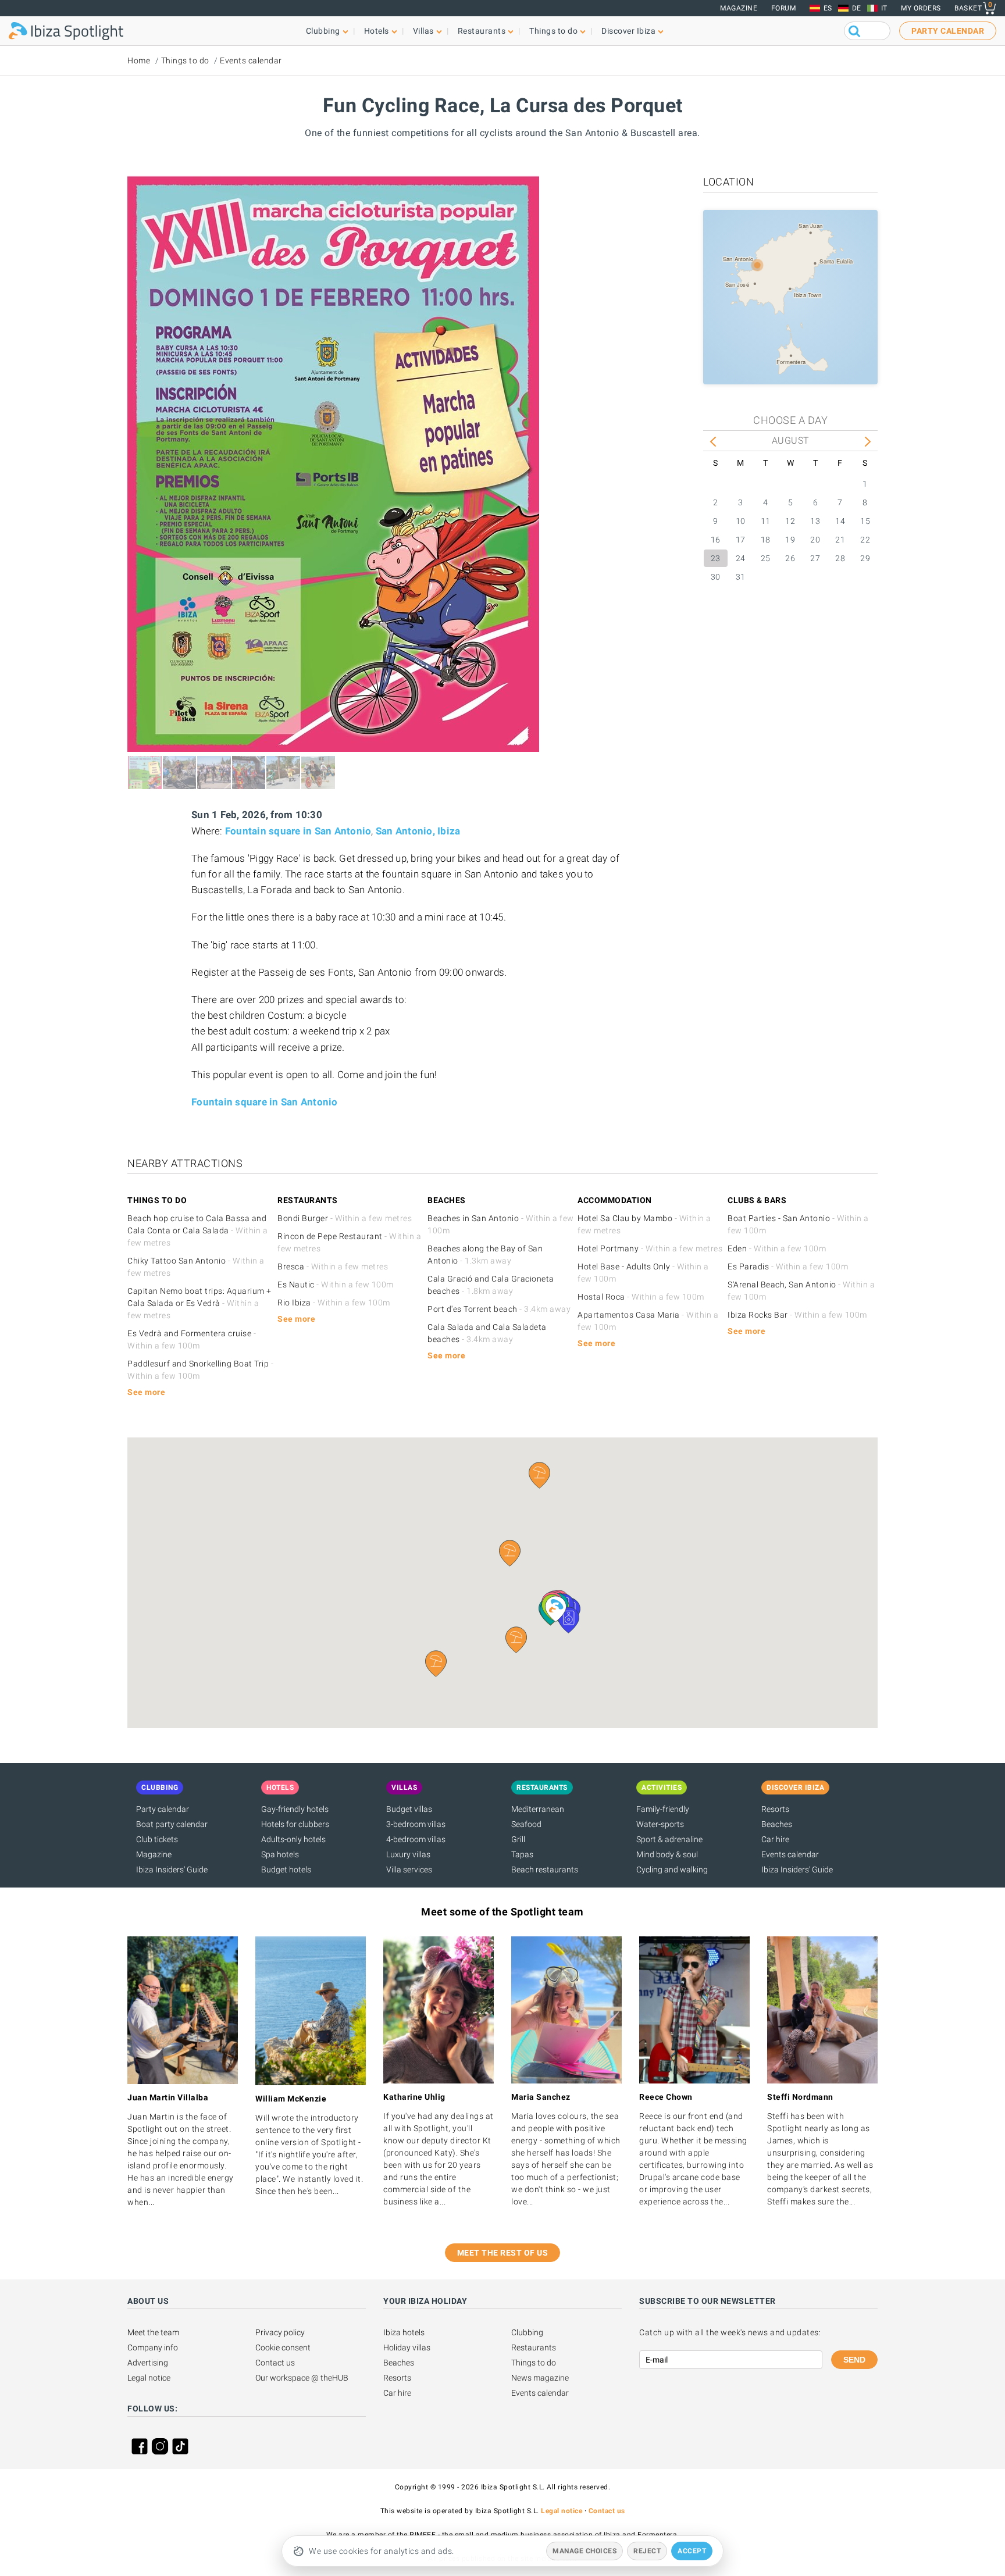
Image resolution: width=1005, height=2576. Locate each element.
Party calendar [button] (948, 31)
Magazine (739, 8)
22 (865, 540)
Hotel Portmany (650, 1248)
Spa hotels (280, 1854)
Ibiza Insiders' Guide (172, 1869)
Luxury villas (408, 1854)
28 (840, 558)
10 (741, 521)
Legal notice (149, 2378)
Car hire (775, 1839)
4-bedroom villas (416, 1839)
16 (716, 540)
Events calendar (251, 60)
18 (766, 540)
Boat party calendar (172, 1824)
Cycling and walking (672, 1869)
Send (854, 2360)
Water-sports (660, 1824)
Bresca (333, 1266)
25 (766, 558)
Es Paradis (788, 1266)
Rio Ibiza (334, 1303)
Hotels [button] (377, 31)
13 (815, 521)
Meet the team (153, 2332)
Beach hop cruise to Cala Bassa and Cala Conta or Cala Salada (197, 1230)
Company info (153, 2347)
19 (790, 540)
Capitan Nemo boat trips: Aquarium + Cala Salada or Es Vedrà (199, 1303)
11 (766, 521)
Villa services (409, 1869)
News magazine (540, 2378)
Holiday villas (407, 2347)
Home (139, 60)
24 (741, 558)
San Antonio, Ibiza (418, 831)
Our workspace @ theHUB (302, 2378)
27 (815, 558)
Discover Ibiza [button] (628, 31)
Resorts (775, 1809)
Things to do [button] (553, 31)
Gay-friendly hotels (295, 1809)
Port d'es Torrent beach (499, 1309)
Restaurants (534, 2347)
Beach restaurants (545, 1869)
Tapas (522, 1854)
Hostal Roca (641, 1297)
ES (828, 8)
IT (884, 8)
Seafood (526, 1824)
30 (716, 577)
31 (741, 577)
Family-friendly (663, 1809)
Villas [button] (423, 31)
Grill (518, 1839)
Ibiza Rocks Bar (797, 1315)
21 (840, 540)
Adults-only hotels (293, 1839)
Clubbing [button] (323, 31)
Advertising (148, 2363)
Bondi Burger (345, 1218)
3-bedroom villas (416, 1824)
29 (865, 558)
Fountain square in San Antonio (298, 831)
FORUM (784, 8)
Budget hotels (286, 1869)
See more (146, 1392)
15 (865, 521)
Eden (777, 1248)
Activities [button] (662, 1787)
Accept (692, 2551)
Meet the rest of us (503, 2253)
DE (857, 8)
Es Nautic (336, 1285)
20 (815, 540)
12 (790, 521)
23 (716, 558)
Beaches (777, 1824)
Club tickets (157, 1839)
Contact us (275, 2363)
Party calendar (163, 1809)
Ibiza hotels (404, 2332)
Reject (647, 2551)
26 (790, 558)
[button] (516, 1640)
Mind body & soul (667, 1854)
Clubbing (527, 2332)
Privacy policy (280, 2332)
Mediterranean (538, 1809)
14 (840, 521)
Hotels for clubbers (295, 1824)
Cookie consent (283, 2347)
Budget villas (409, 1809)
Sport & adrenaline (669, 1839)
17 (741, 540)
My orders (921, 8)
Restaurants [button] (482, 31)
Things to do (185, 60)
